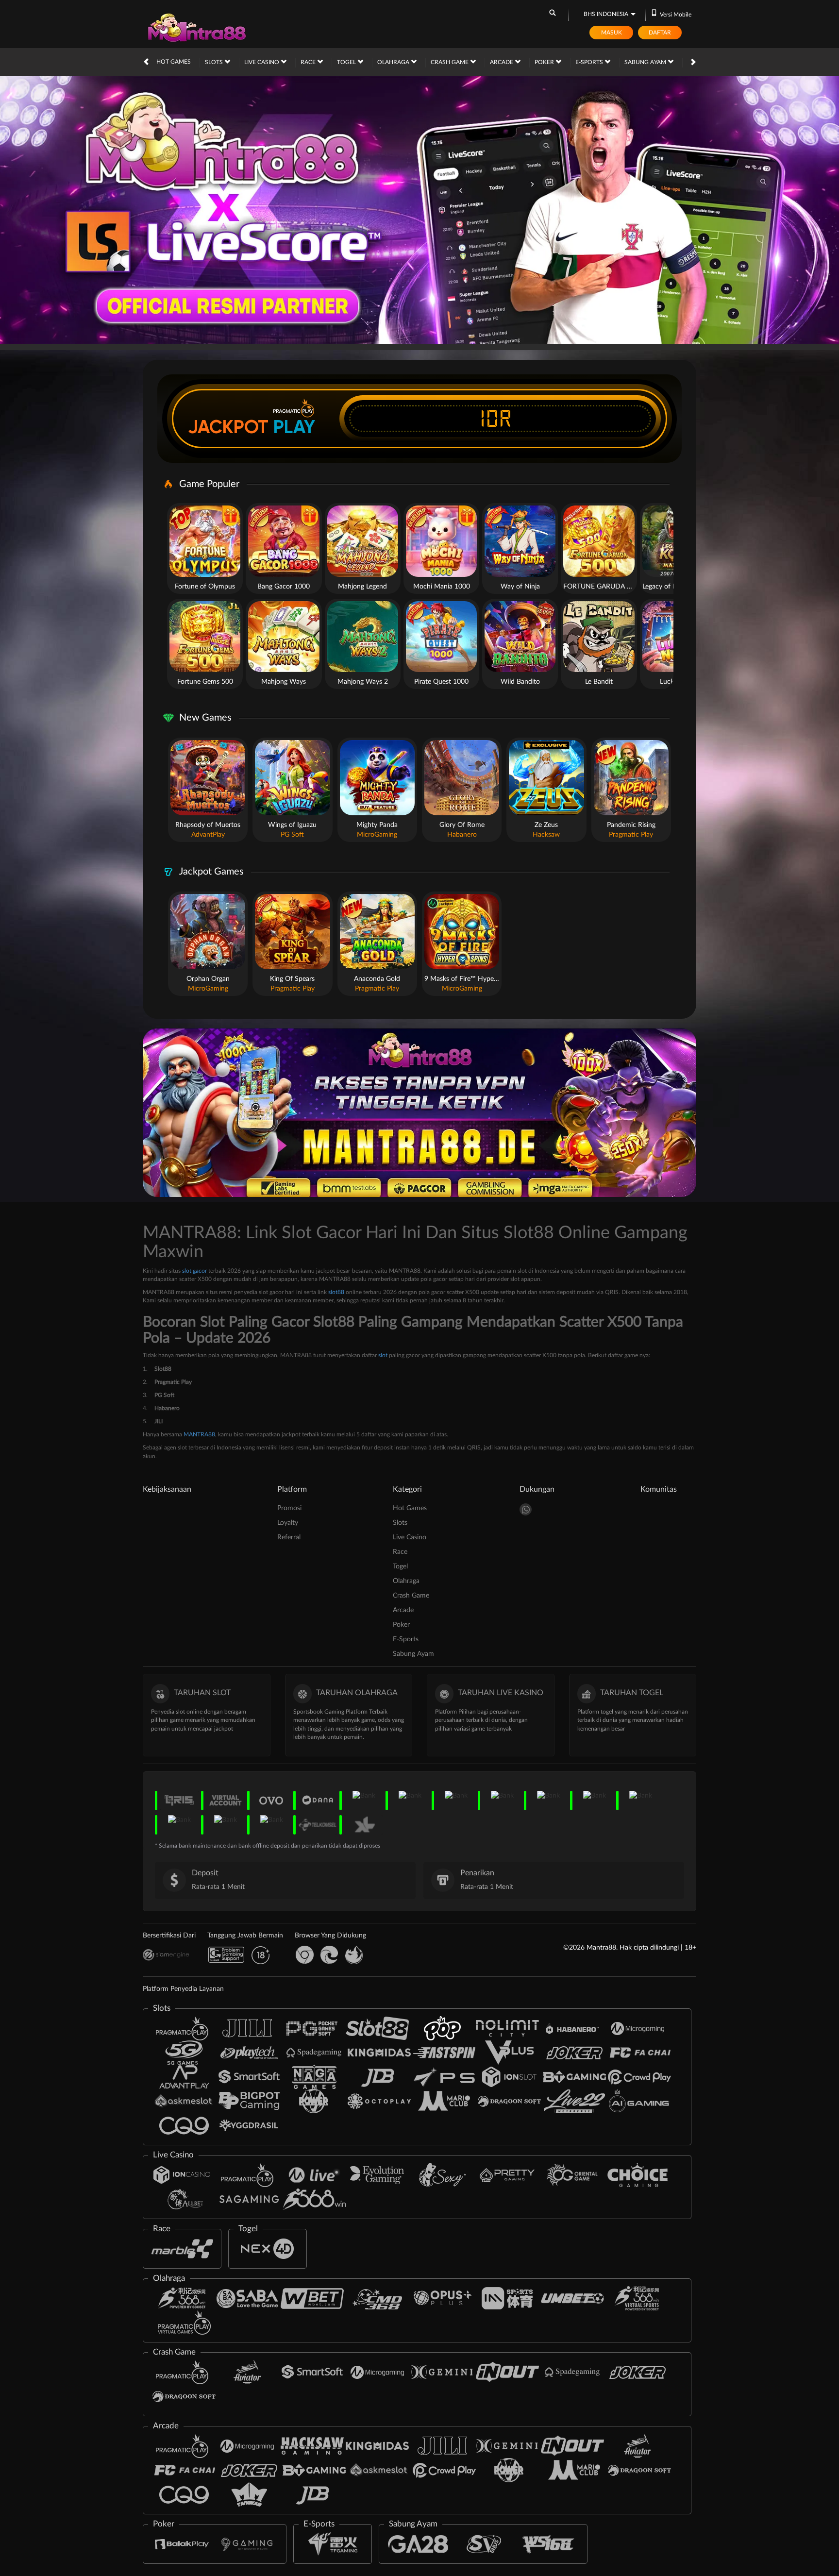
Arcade (502, 62)
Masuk (612, 33)
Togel (347, 62)
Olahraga (394, 62)
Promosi (289, 1508)
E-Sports (590, 62)
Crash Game (450, 62)
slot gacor (194, 1271)
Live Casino (262, 62)
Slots (215, 62)
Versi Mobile (676, 15)
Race (309, 62)
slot (383, 1355)
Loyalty (288, 1523)
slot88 (336, 1292)
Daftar (660, 33)
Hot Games (174, 62)
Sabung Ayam (646, 62)
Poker (545, 62)
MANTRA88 (199, 1434)
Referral (289, 1537)
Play (294, 427)
